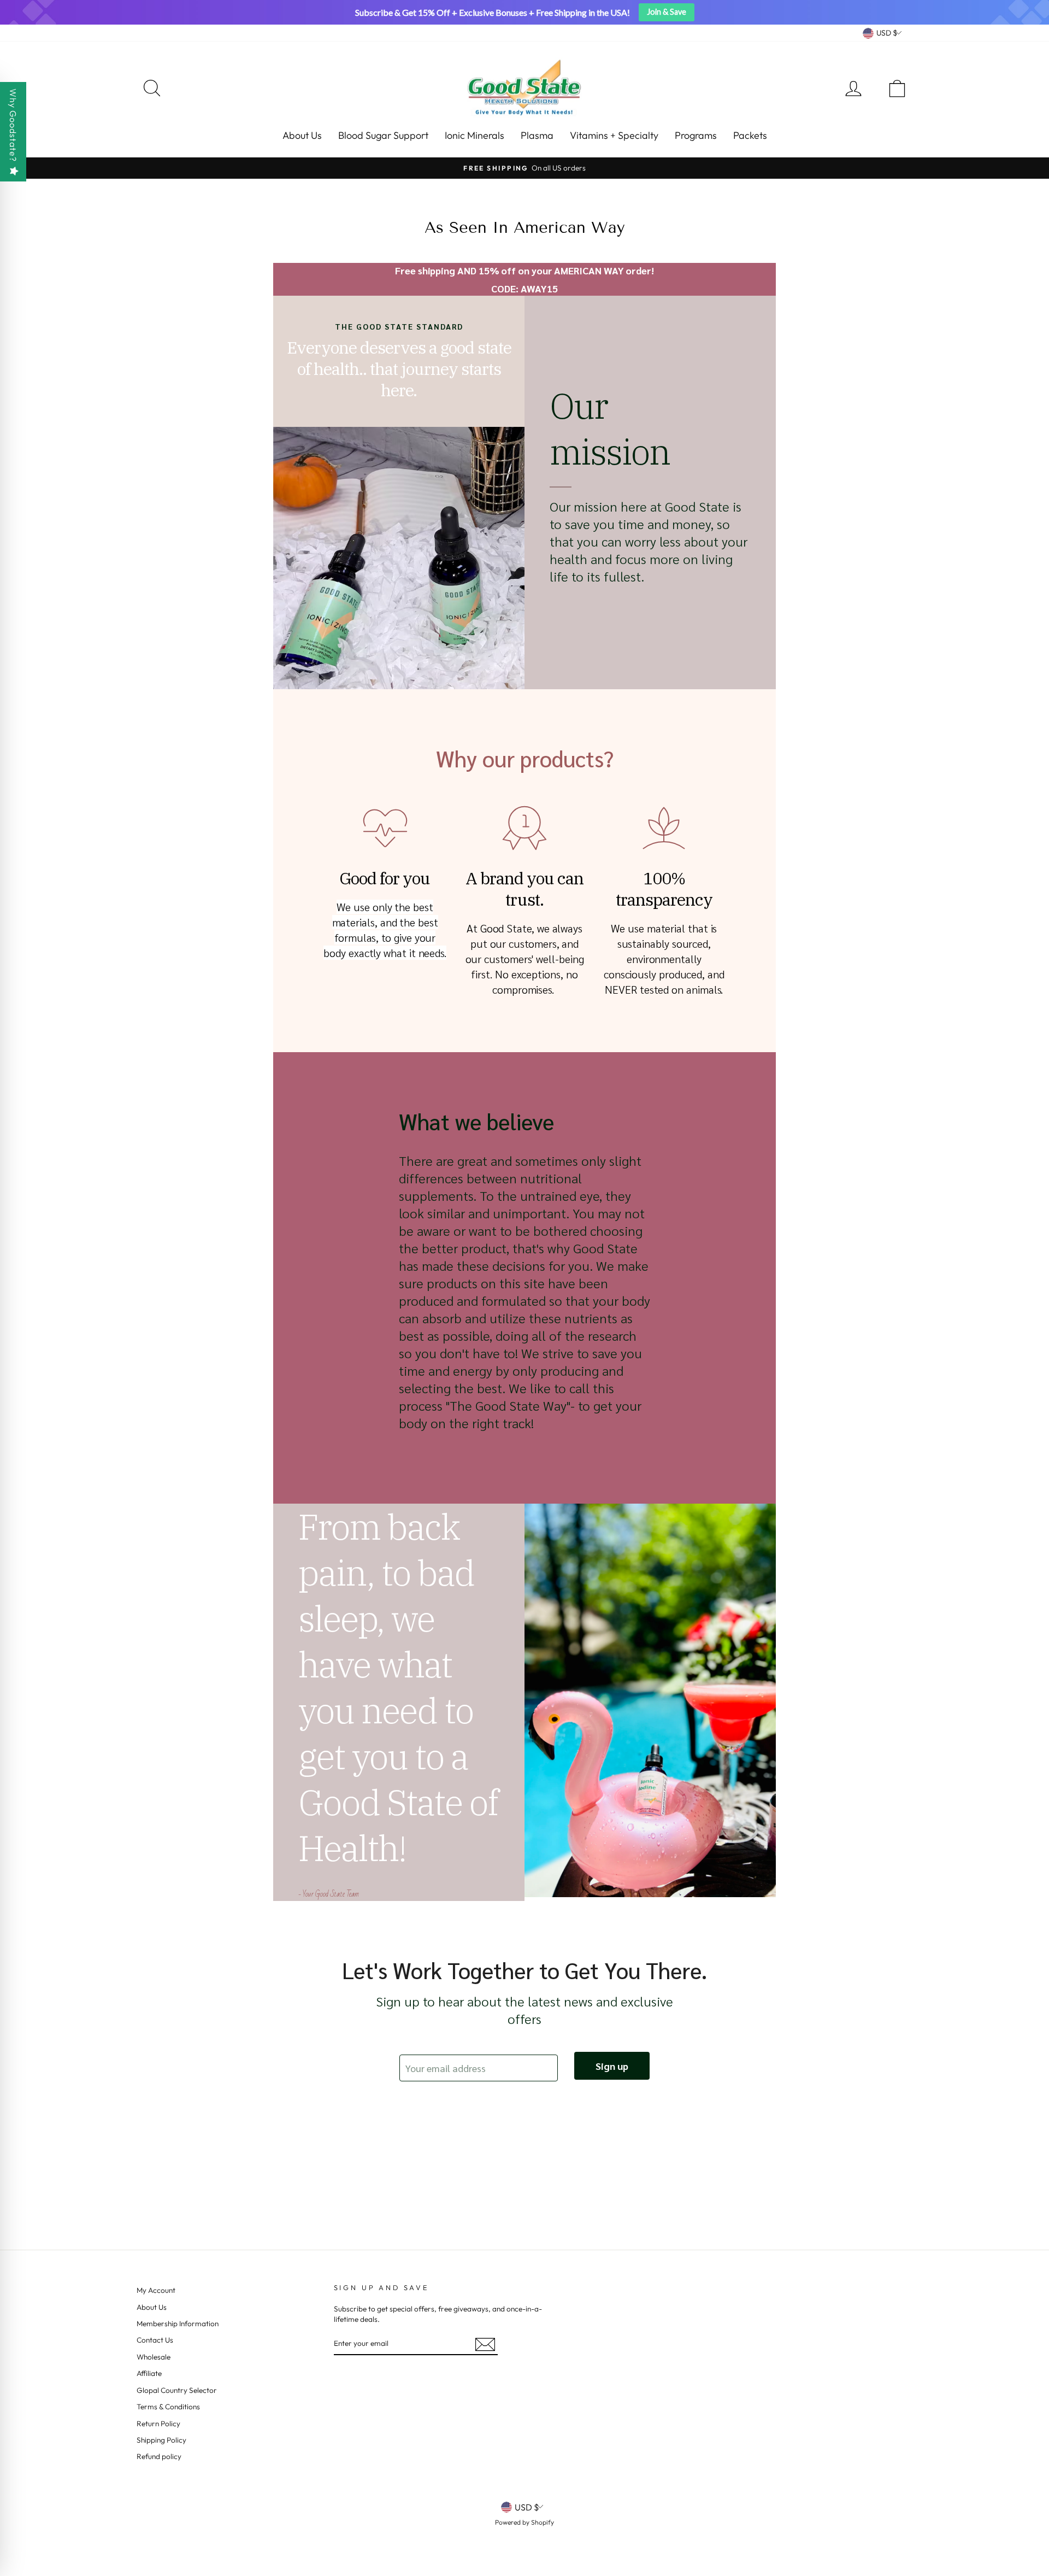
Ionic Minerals (475, 135)
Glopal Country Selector (177, 2390)
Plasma (537, 135)
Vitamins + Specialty (614, 135)
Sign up (612, 2066)
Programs (696, 135)
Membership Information (178, 2323)
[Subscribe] (485, 2344)
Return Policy (158, 2424)
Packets (750, 135)
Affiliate (149, 2373)
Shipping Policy (161, 2440)
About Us (302, 135)
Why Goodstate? (13, 125)
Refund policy (159, 2456)
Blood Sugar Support (383, 135)
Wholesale (154, 2357)
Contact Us (155, 2340)
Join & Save (667, 12)
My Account (156, 2290)
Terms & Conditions (168, 2407)
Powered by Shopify (524, 2522)
